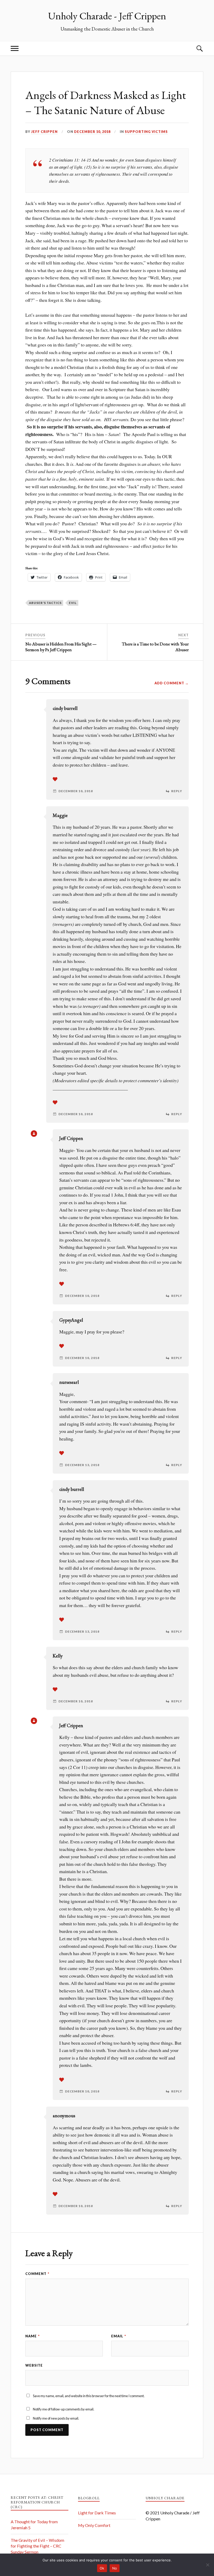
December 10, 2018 (92, 132)
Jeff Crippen (44, 132)
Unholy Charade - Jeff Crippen (107, 16)
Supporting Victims (146, 132)
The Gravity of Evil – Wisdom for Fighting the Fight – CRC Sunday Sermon (37, 2546)
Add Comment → (172, 683)
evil (73, 603)
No (115, 2568)
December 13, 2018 (82, 1465)
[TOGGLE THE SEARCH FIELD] (199, 48)
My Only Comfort (94, 2525)
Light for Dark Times (97, 2513)
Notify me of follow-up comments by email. (64, 2409)
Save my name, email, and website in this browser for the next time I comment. (89, 2396)
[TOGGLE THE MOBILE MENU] (15, 48)
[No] (207, 2565)
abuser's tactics (45, 603)
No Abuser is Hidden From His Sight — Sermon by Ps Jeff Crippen (61, 647)
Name (32, 2336)
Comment (37, 2274)
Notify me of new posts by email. (56, 2418)
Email (119, 2336)
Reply (177, 791)
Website (34, 2365)
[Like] (55, 779)
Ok (102, 2568)
